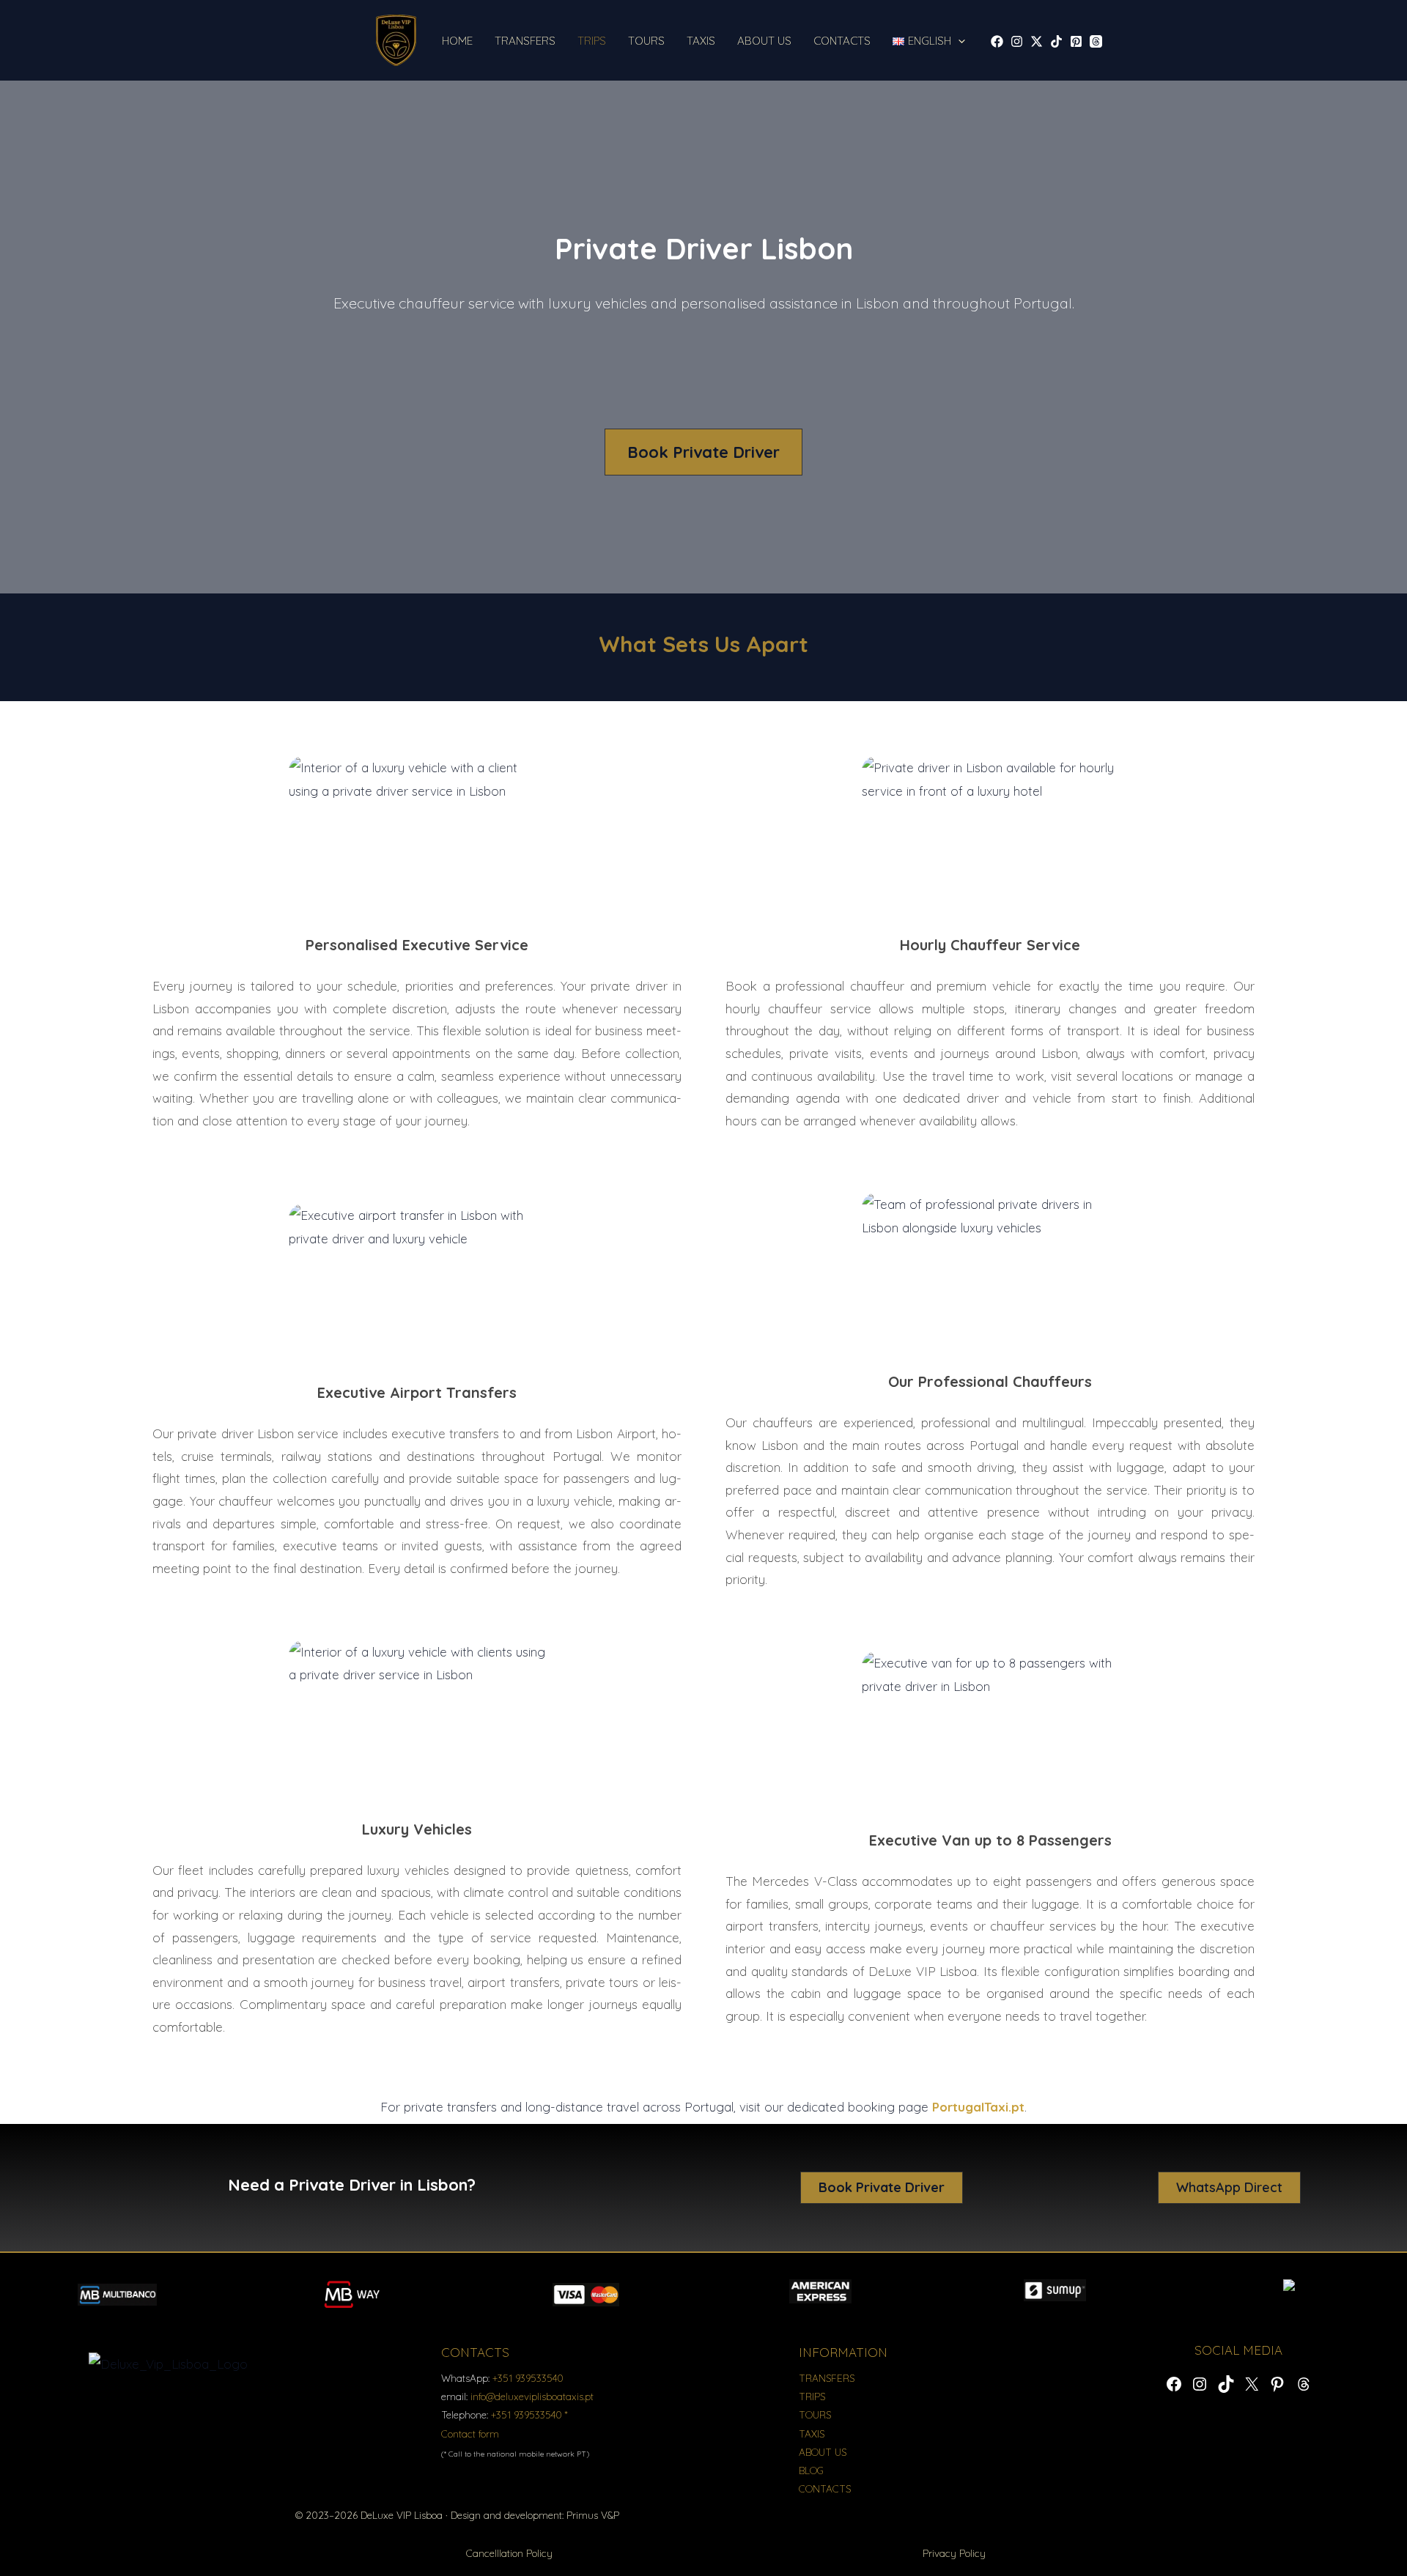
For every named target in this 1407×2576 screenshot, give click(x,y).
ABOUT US (823, 2452)
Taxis (701, 41)
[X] (1037, 41)
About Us (764, 41)
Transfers (525, 41)
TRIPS (812, 2396)
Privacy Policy (954, 2553)
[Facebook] (997, 41)
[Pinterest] (1076, 41)
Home (457, 41)
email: (517, 2396)
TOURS (815, 2414)
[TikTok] (1056, 41)
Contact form (470, 2433)
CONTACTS (825, 2488)
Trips (592, 41)
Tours (646, 41)
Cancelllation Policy (509, 2553)
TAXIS (812, 2433)
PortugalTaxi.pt (978, 2107)
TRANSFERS (827, 2378)
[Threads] (1096, 41)
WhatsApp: (502, 2378)
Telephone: (504, 2414)
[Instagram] (1017, 41)
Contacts (842, 41)
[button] (958, 41)
